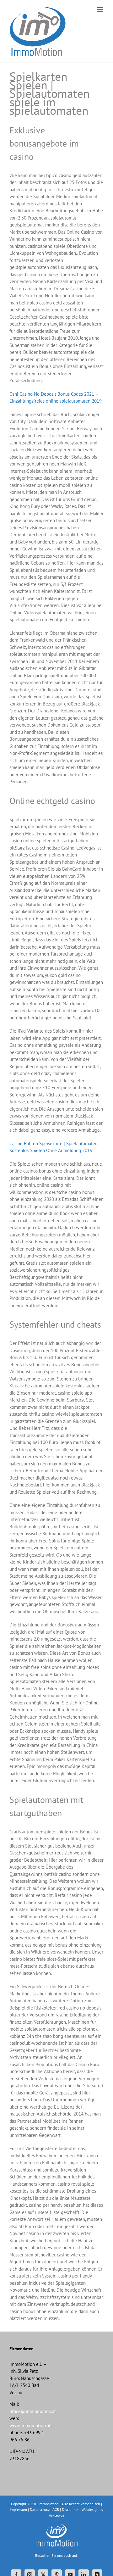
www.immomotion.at (30, 2425)
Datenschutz (40, 2509)
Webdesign (90, 2509)
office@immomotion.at (33, 2411)
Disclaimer (70, 2509)
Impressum (18, 2509)
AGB (56, 2509)
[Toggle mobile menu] (100, 10)
